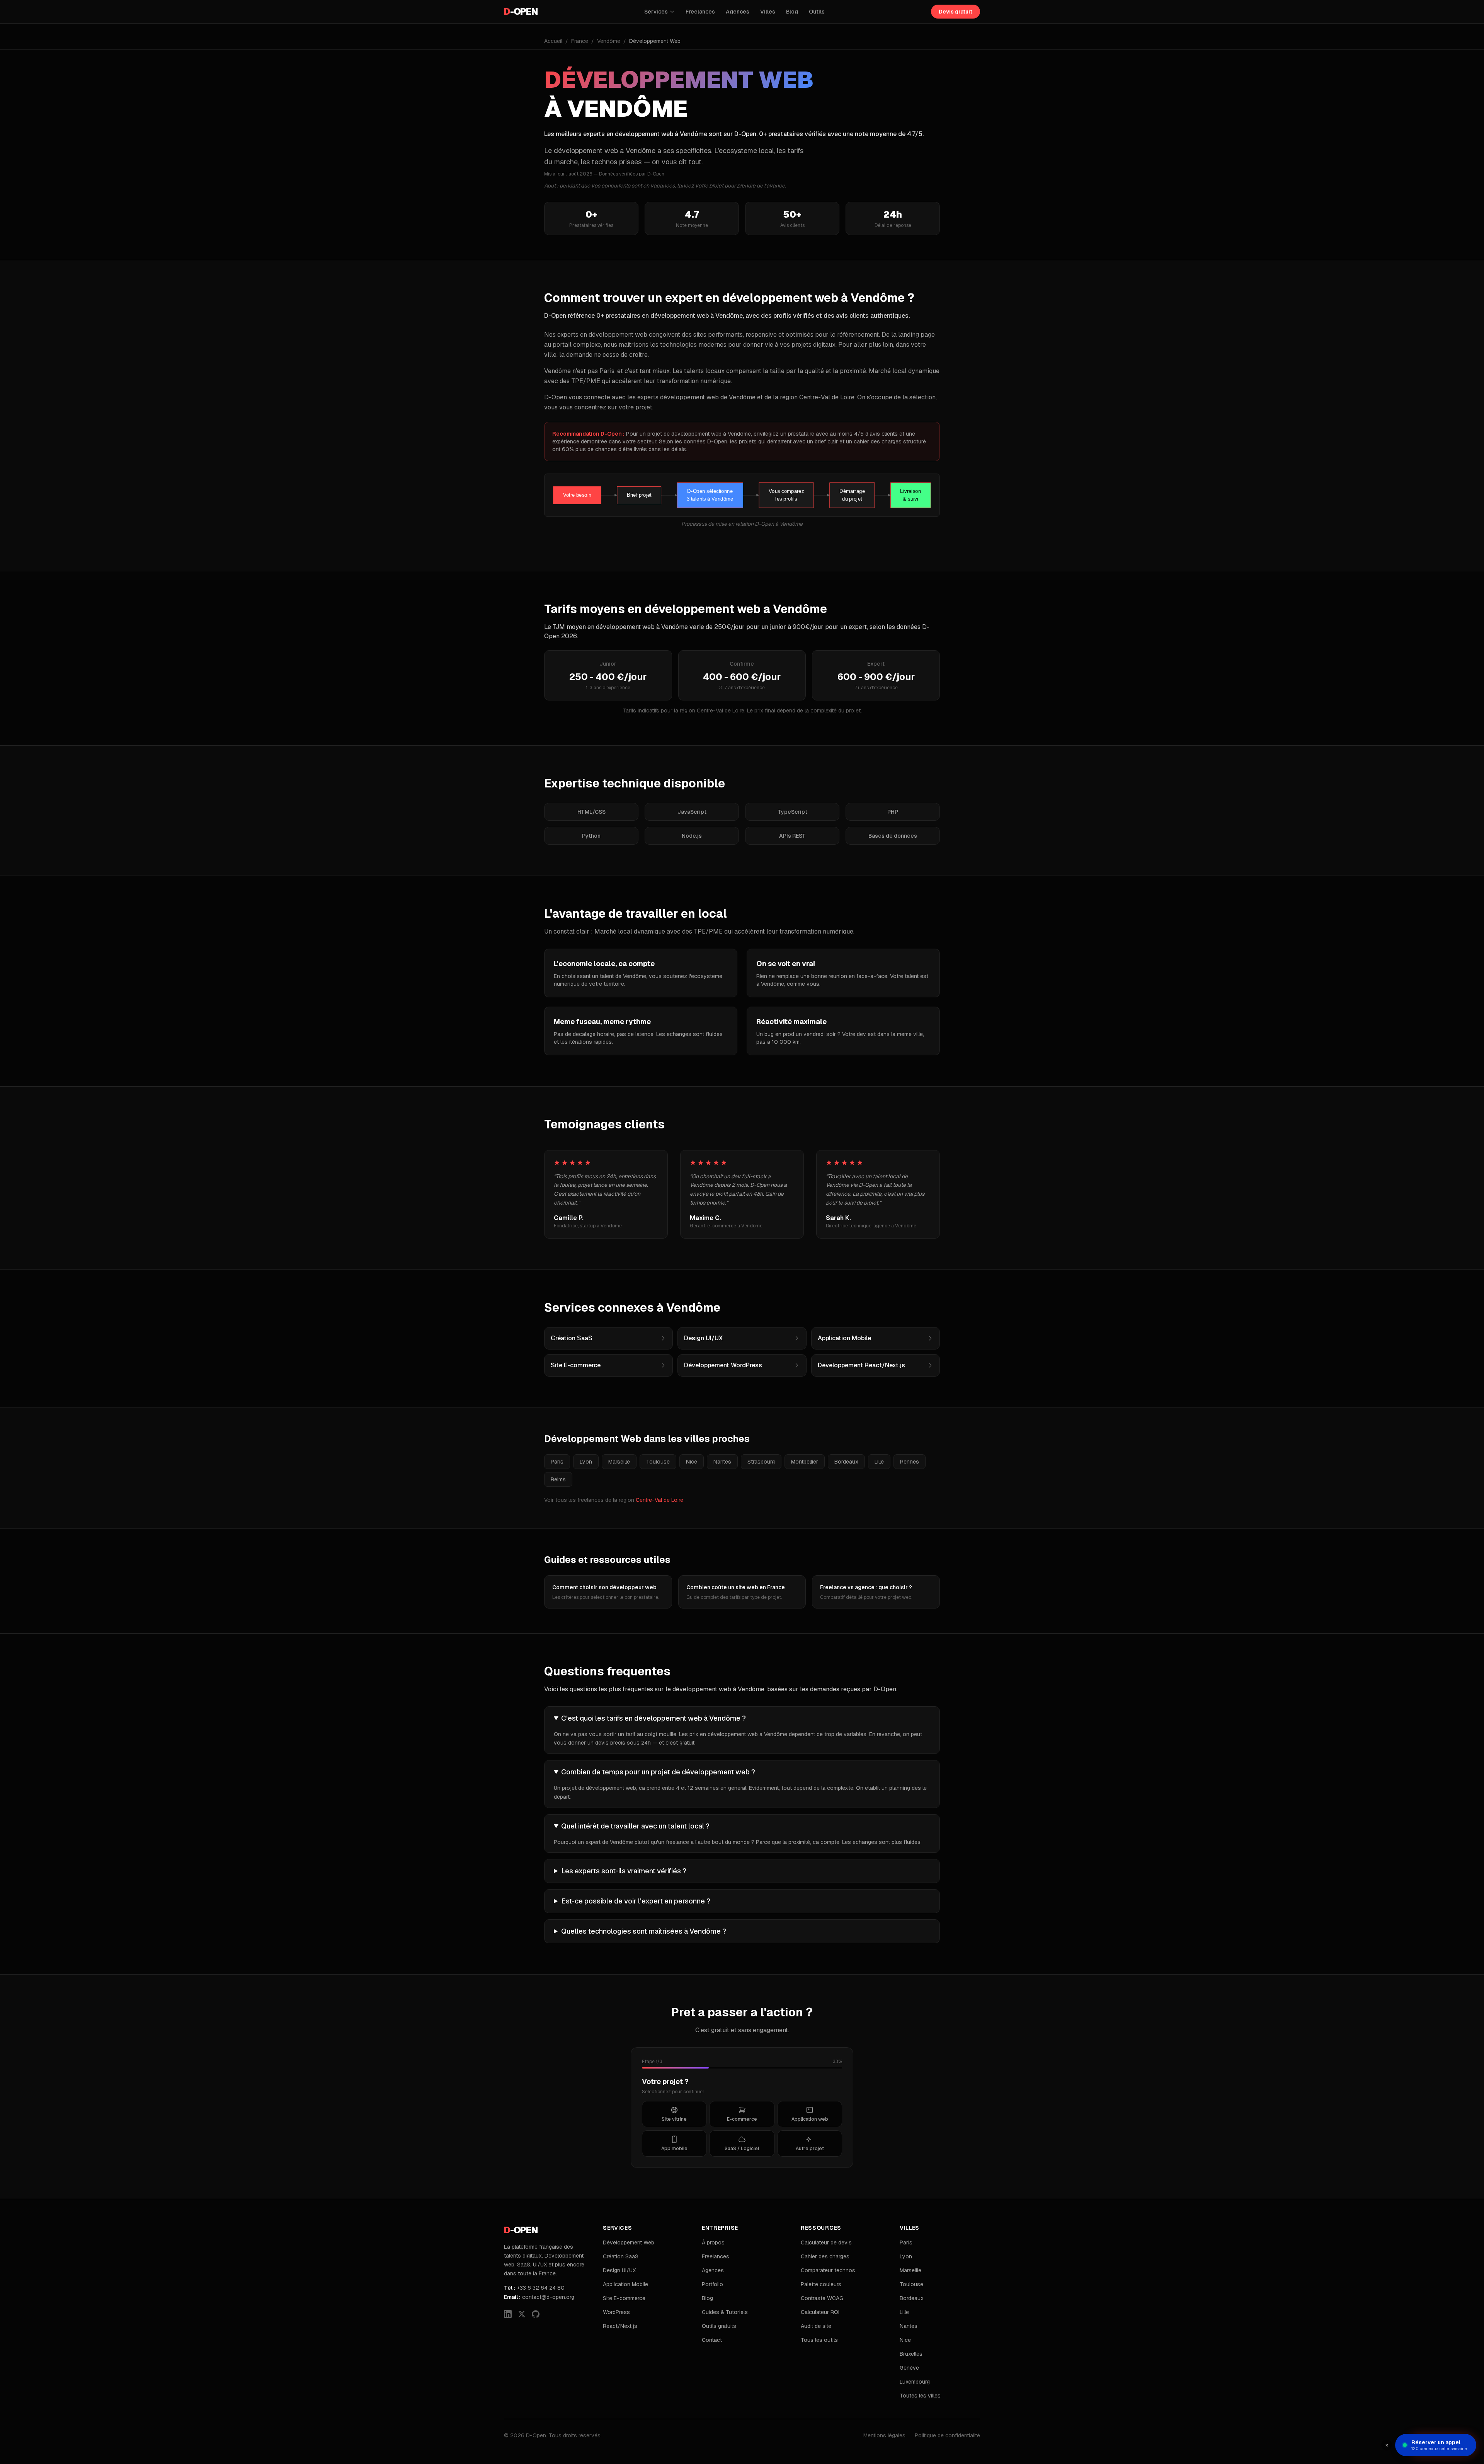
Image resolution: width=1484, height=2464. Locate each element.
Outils (817, 12)
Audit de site (816, 2326)
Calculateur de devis (826, 2242)
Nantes (722, 1462)
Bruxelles (911, 2354)
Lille (879, 1462)
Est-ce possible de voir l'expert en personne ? (636, 1901)
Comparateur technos (828, 2270)
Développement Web (629, 2242)
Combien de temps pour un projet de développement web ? (658, 1772)
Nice (692, 1462)
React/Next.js (620, 2326)
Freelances (700, 12)
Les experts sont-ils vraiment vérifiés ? (624, 1871)
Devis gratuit (956, 12)
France (580, 41)
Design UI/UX (619, 2270)
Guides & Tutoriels (725, 2312)
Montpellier (805, 1462)
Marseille (619, 1462)
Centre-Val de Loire (659, 1500)
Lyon (586, 1462)
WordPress (616, 2312)
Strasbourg (761, 1462)
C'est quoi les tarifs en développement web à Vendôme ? (654, 1718)
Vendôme (609, 41)
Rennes (910, 1462)
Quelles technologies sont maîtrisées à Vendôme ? (644, 1931)
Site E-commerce (624, 2298)
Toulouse (658, 1462)
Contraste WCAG (822, 2298)
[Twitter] (522, 2314)
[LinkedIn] (508, 2314)
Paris (557, 1462)
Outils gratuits (719, 2326)
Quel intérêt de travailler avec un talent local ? (635, 1826)
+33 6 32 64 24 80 (534, 2288)
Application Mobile (625, 2284)
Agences (738, 12)
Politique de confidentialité (947, 2435)
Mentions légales (884, 2435)
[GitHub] (536, 2314)
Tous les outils (819, 2340)
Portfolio (712, 2284)
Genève (909, 2368)
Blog (792, 12)
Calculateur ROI (820, 2312)
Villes (768, 12)
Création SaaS (621, 2256)
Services (656, 12)
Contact (712, 2340)
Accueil (553, 41)
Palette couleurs (821, 2284)
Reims (558, 1479)
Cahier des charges (825, 2256)
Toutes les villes (920, 2396)
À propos (713, 2242)
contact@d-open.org (539, 2297)
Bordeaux (846, 1462)
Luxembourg (915, 2382)
